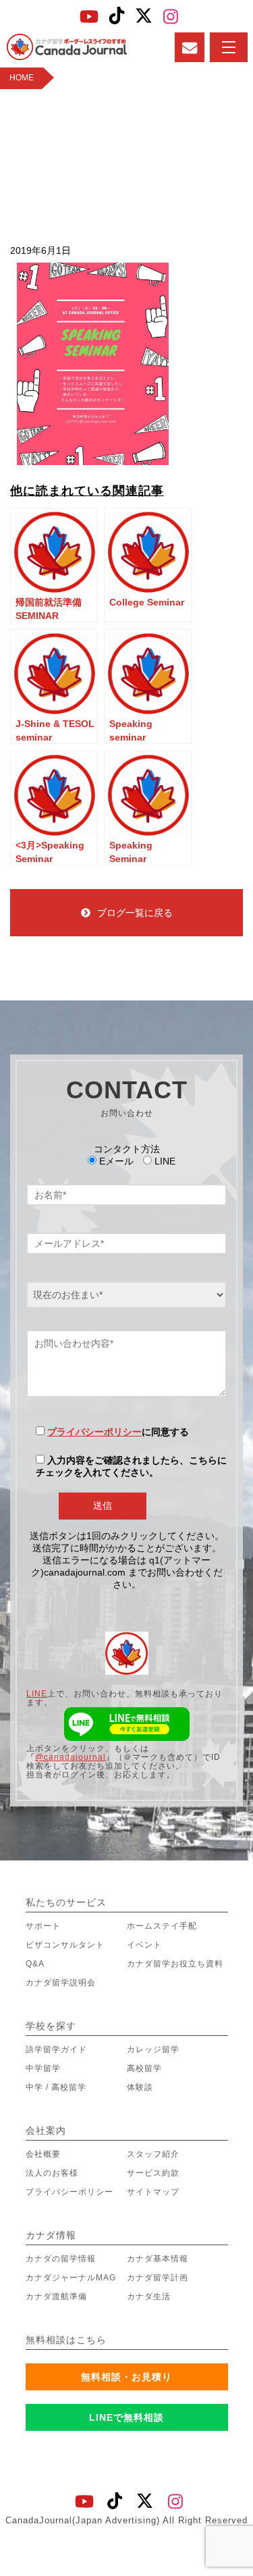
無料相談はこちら (66, 2340)
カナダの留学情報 (61, 2259)
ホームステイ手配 (162, 1926)
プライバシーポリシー (94, 1432)
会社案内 (46, 2130)
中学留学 (43, 2068)
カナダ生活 (149, 2297)
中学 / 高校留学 (56, 2087)
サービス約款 (153, 2173)
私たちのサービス (66, 1902)
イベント (144, 1945)
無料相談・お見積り (126, 2377)
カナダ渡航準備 (56, 2297)
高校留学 (144, 2068)
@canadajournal (71, 1757)
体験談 (140, 2087)
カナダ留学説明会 (61, 1983)
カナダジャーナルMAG (71, 2278)
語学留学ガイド (56, 2049)
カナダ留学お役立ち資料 (175, 1964)
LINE (37, 1694)
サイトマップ (153, 2192)
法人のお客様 (52, 2173)
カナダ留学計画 (158, 2278)
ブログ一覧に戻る (135, 913)
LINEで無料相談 (126, 2417)
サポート (43, 1926)
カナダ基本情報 (158, 2259)
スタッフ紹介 (153, 2154)
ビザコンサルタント (65, 1945)
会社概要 (43, 2154)
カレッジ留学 (153, 2049)
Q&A (35, 1964)
